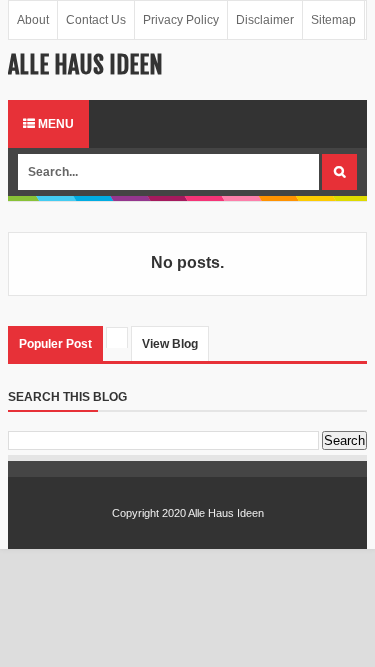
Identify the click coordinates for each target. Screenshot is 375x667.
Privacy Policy (181, 20)
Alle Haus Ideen (226, 513)
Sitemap (333, 20)
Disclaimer (265, 20)
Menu (54, 124)
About (33, 20)
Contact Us (96, 20)
